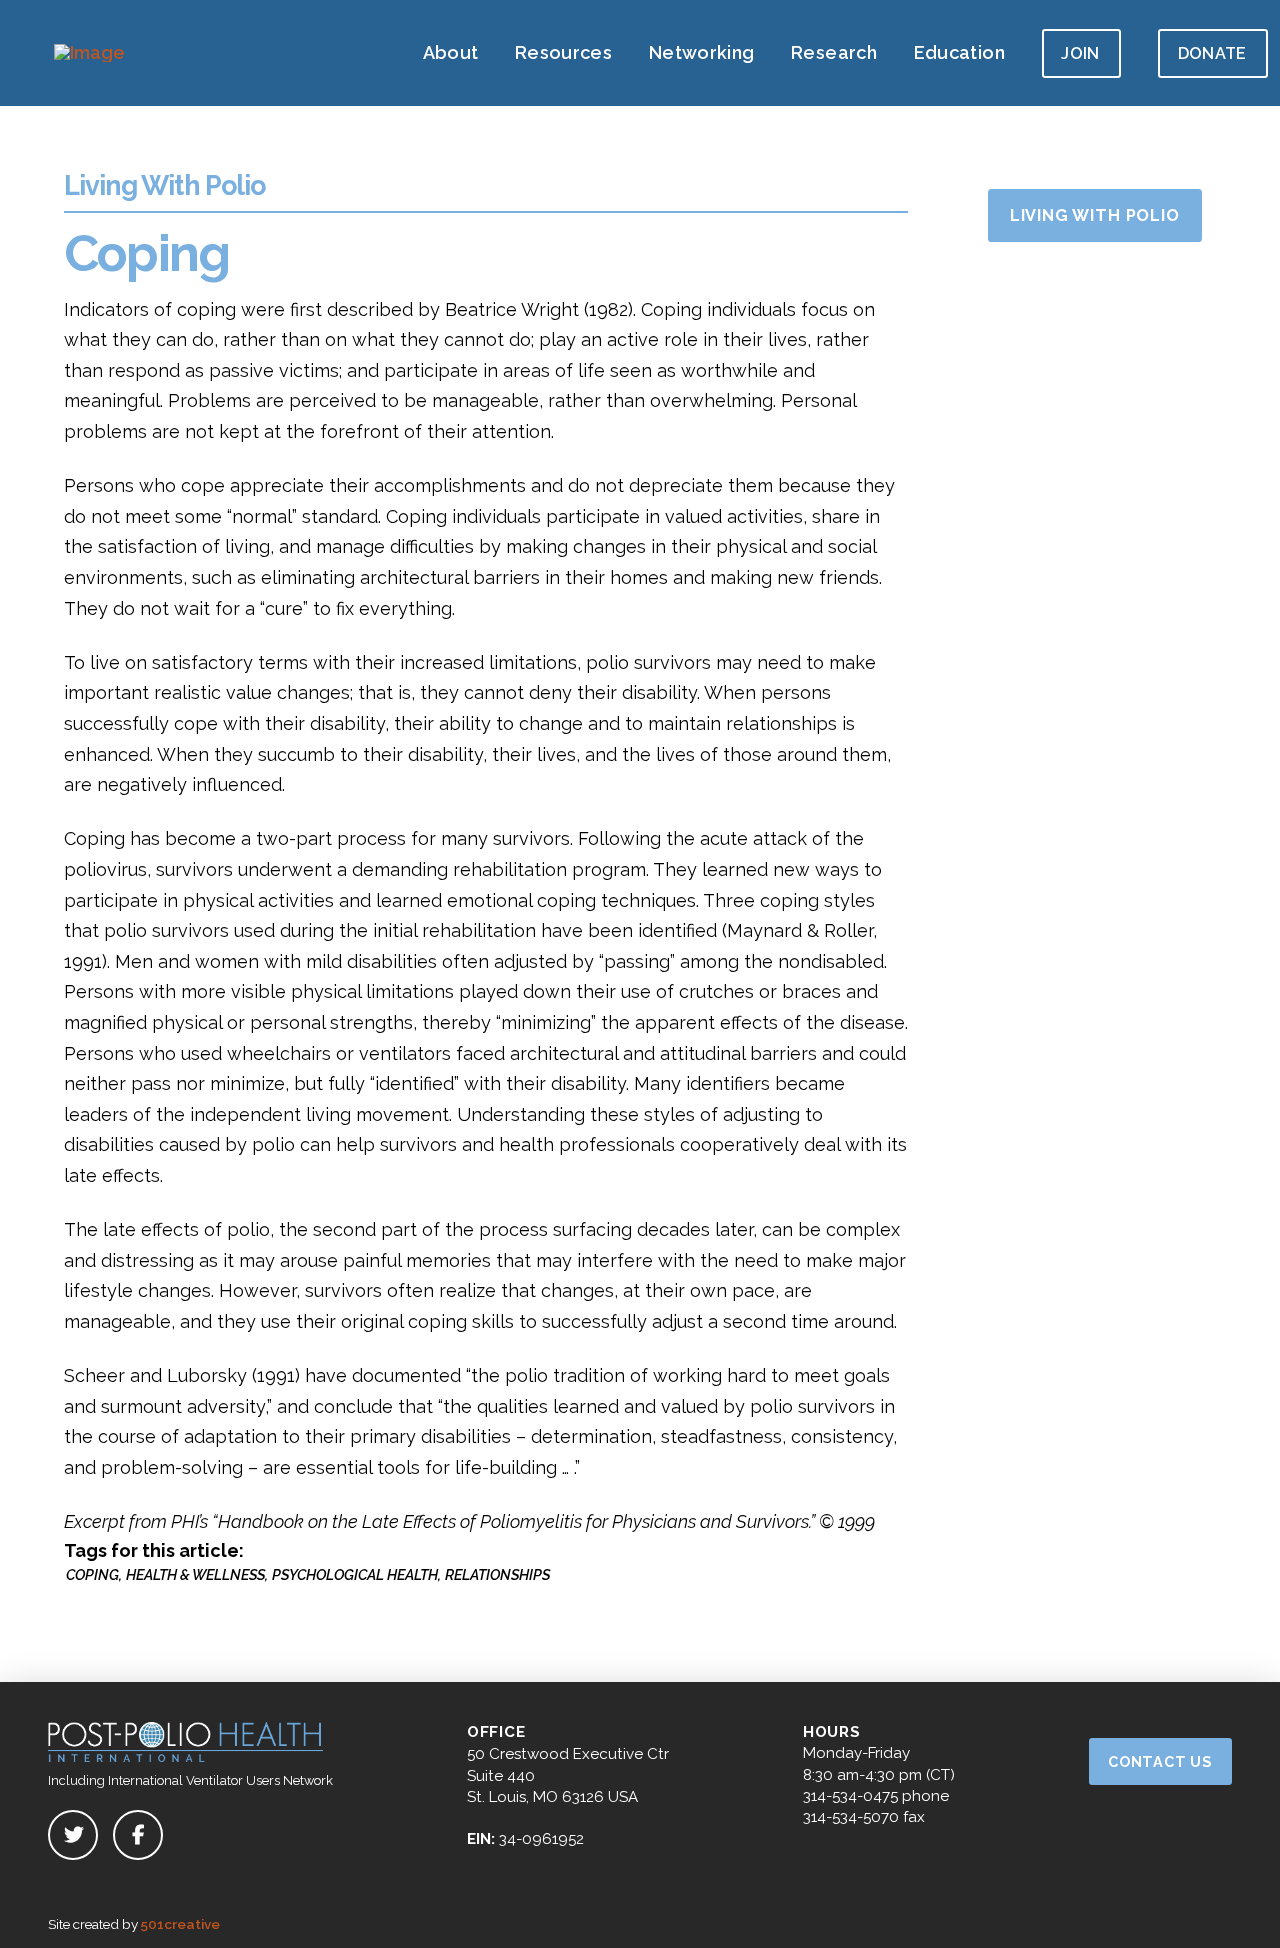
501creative (180, 1924)
